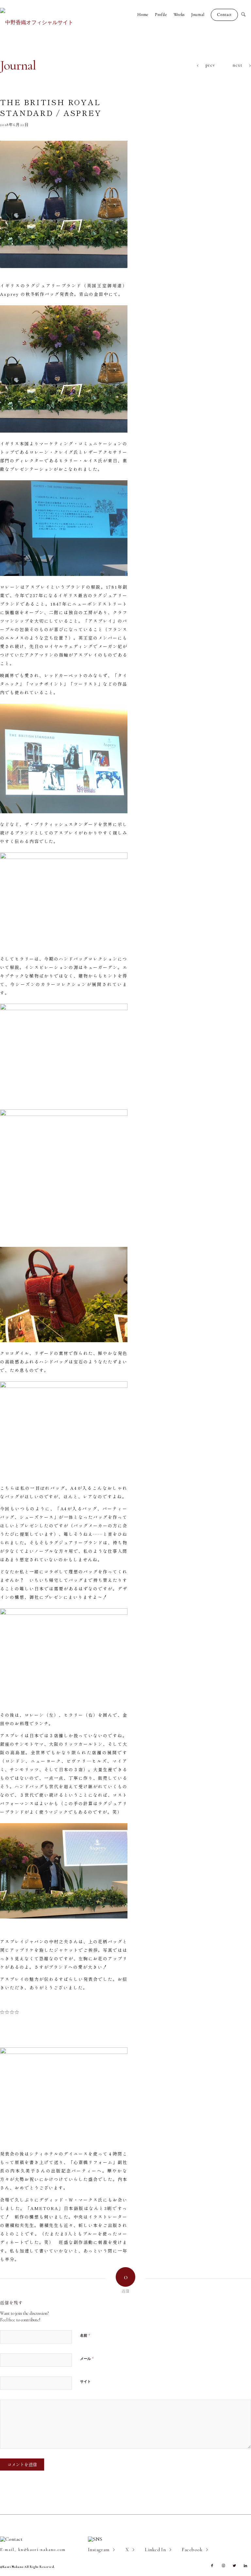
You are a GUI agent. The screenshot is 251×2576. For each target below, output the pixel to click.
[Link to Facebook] (212, 2566)
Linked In (155, 2550)
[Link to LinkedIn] (245, 2566)
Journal (18, 65)
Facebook (192, 2550)
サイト (85, 2382)
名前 (85, 2335)
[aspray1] (64, 204)
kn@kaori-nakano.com (42, 2550)
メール (87, 2359)
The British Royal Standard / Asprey (51, 107)
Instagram (99, 2550)
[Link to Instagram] (223, 2566)
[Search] (246, 15)
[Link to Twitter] (234, 2566)
